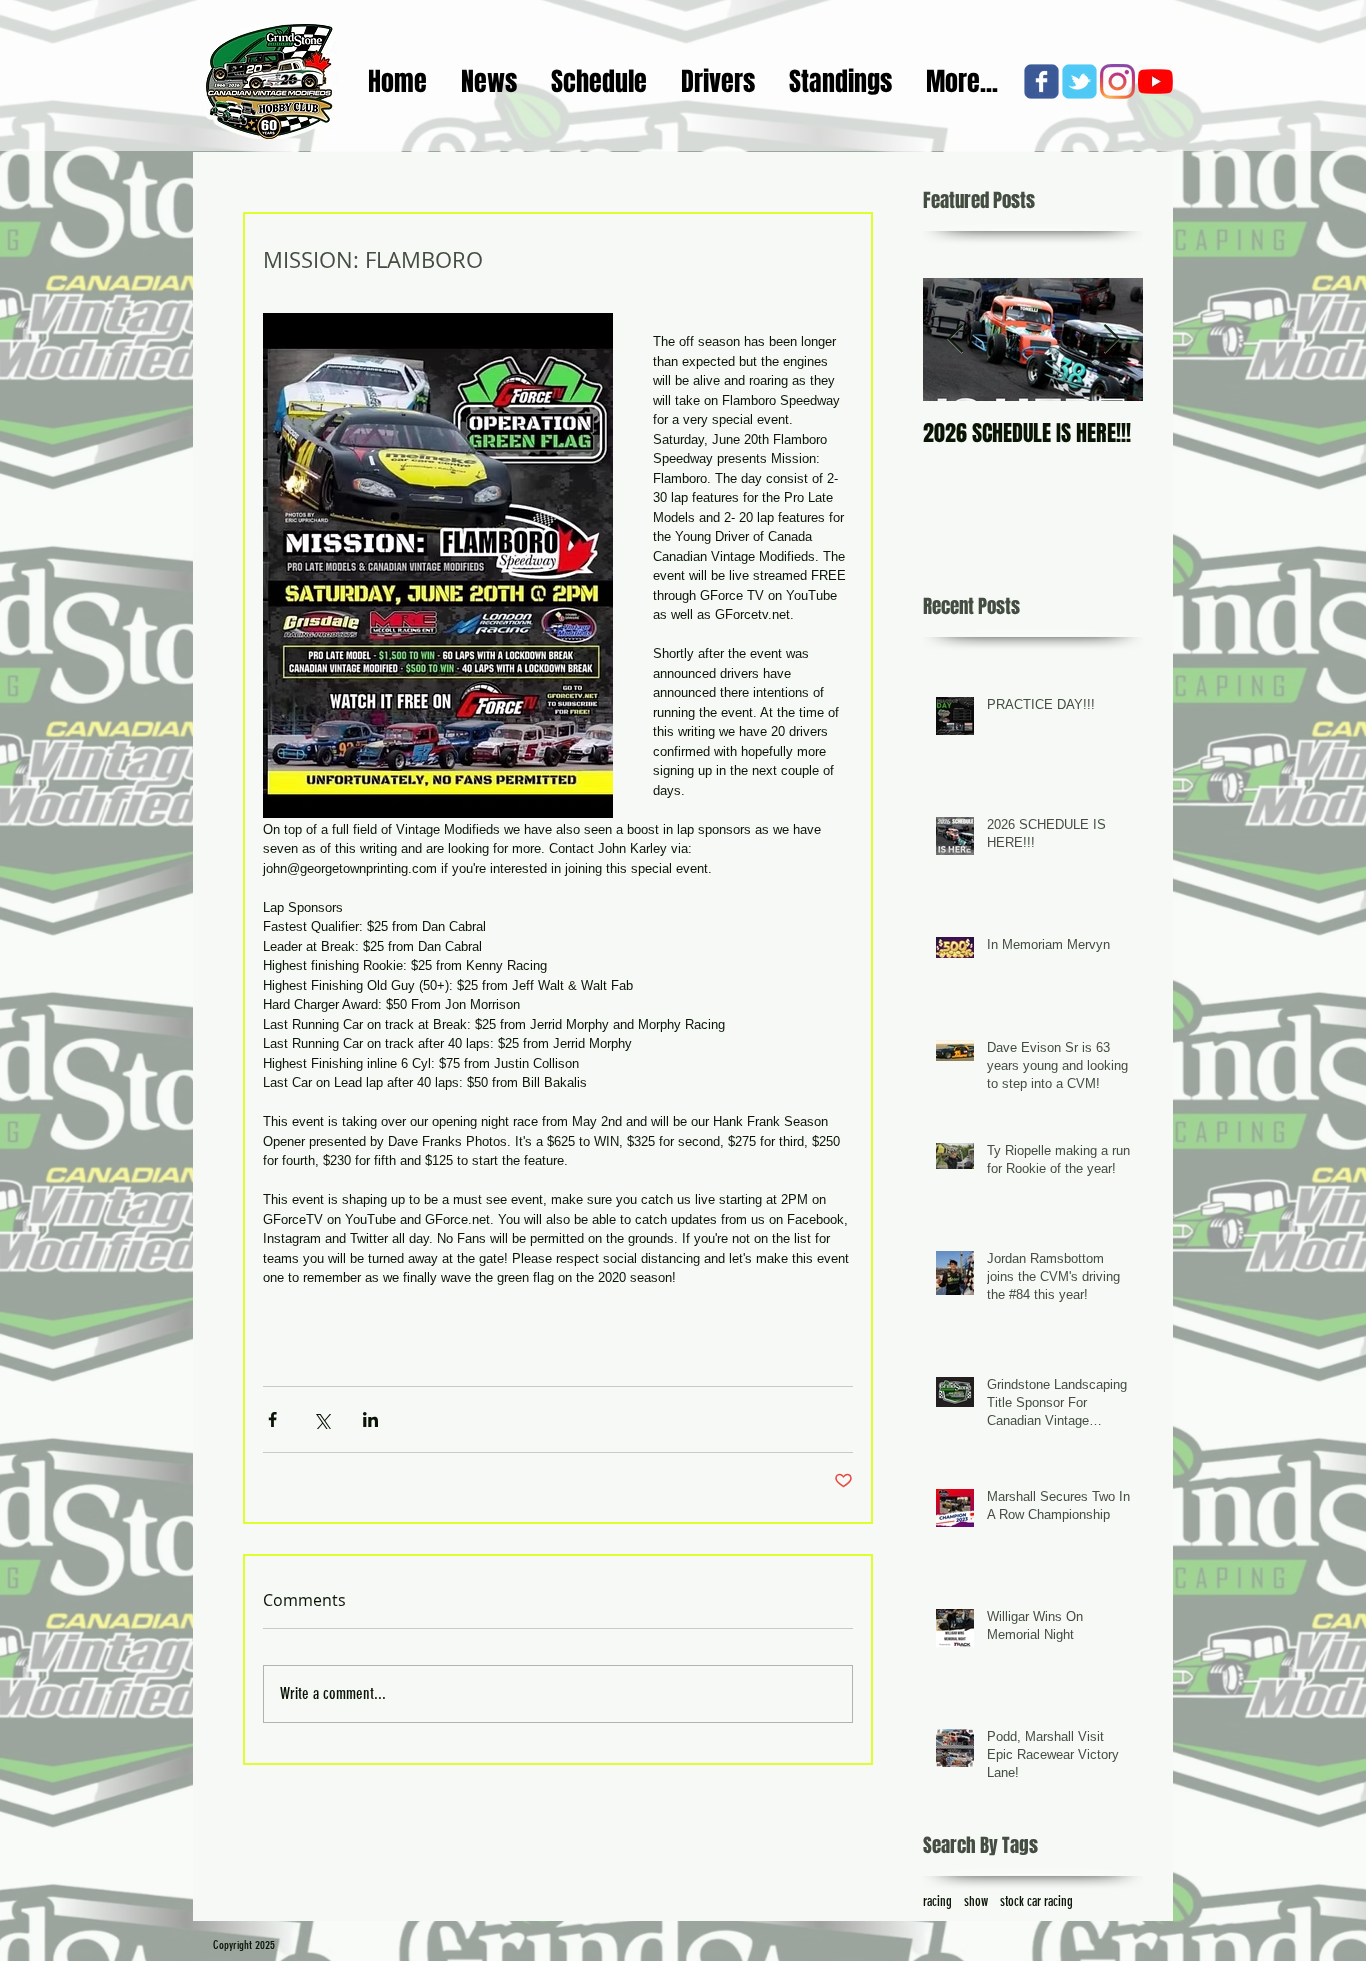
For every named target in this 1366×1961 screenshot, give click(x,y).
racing (937, 1901)
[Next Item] (1111, 339)
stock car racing (1036, 1901)
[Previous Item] (955, 339)
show (976, 1901)
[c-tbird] (1079, 81)
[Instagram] (1117, 81)
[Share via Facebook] (272, 1419)
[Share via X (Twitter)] (321, 1419)
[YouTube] (1155, 81)
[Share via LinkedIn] (370, 1419)
